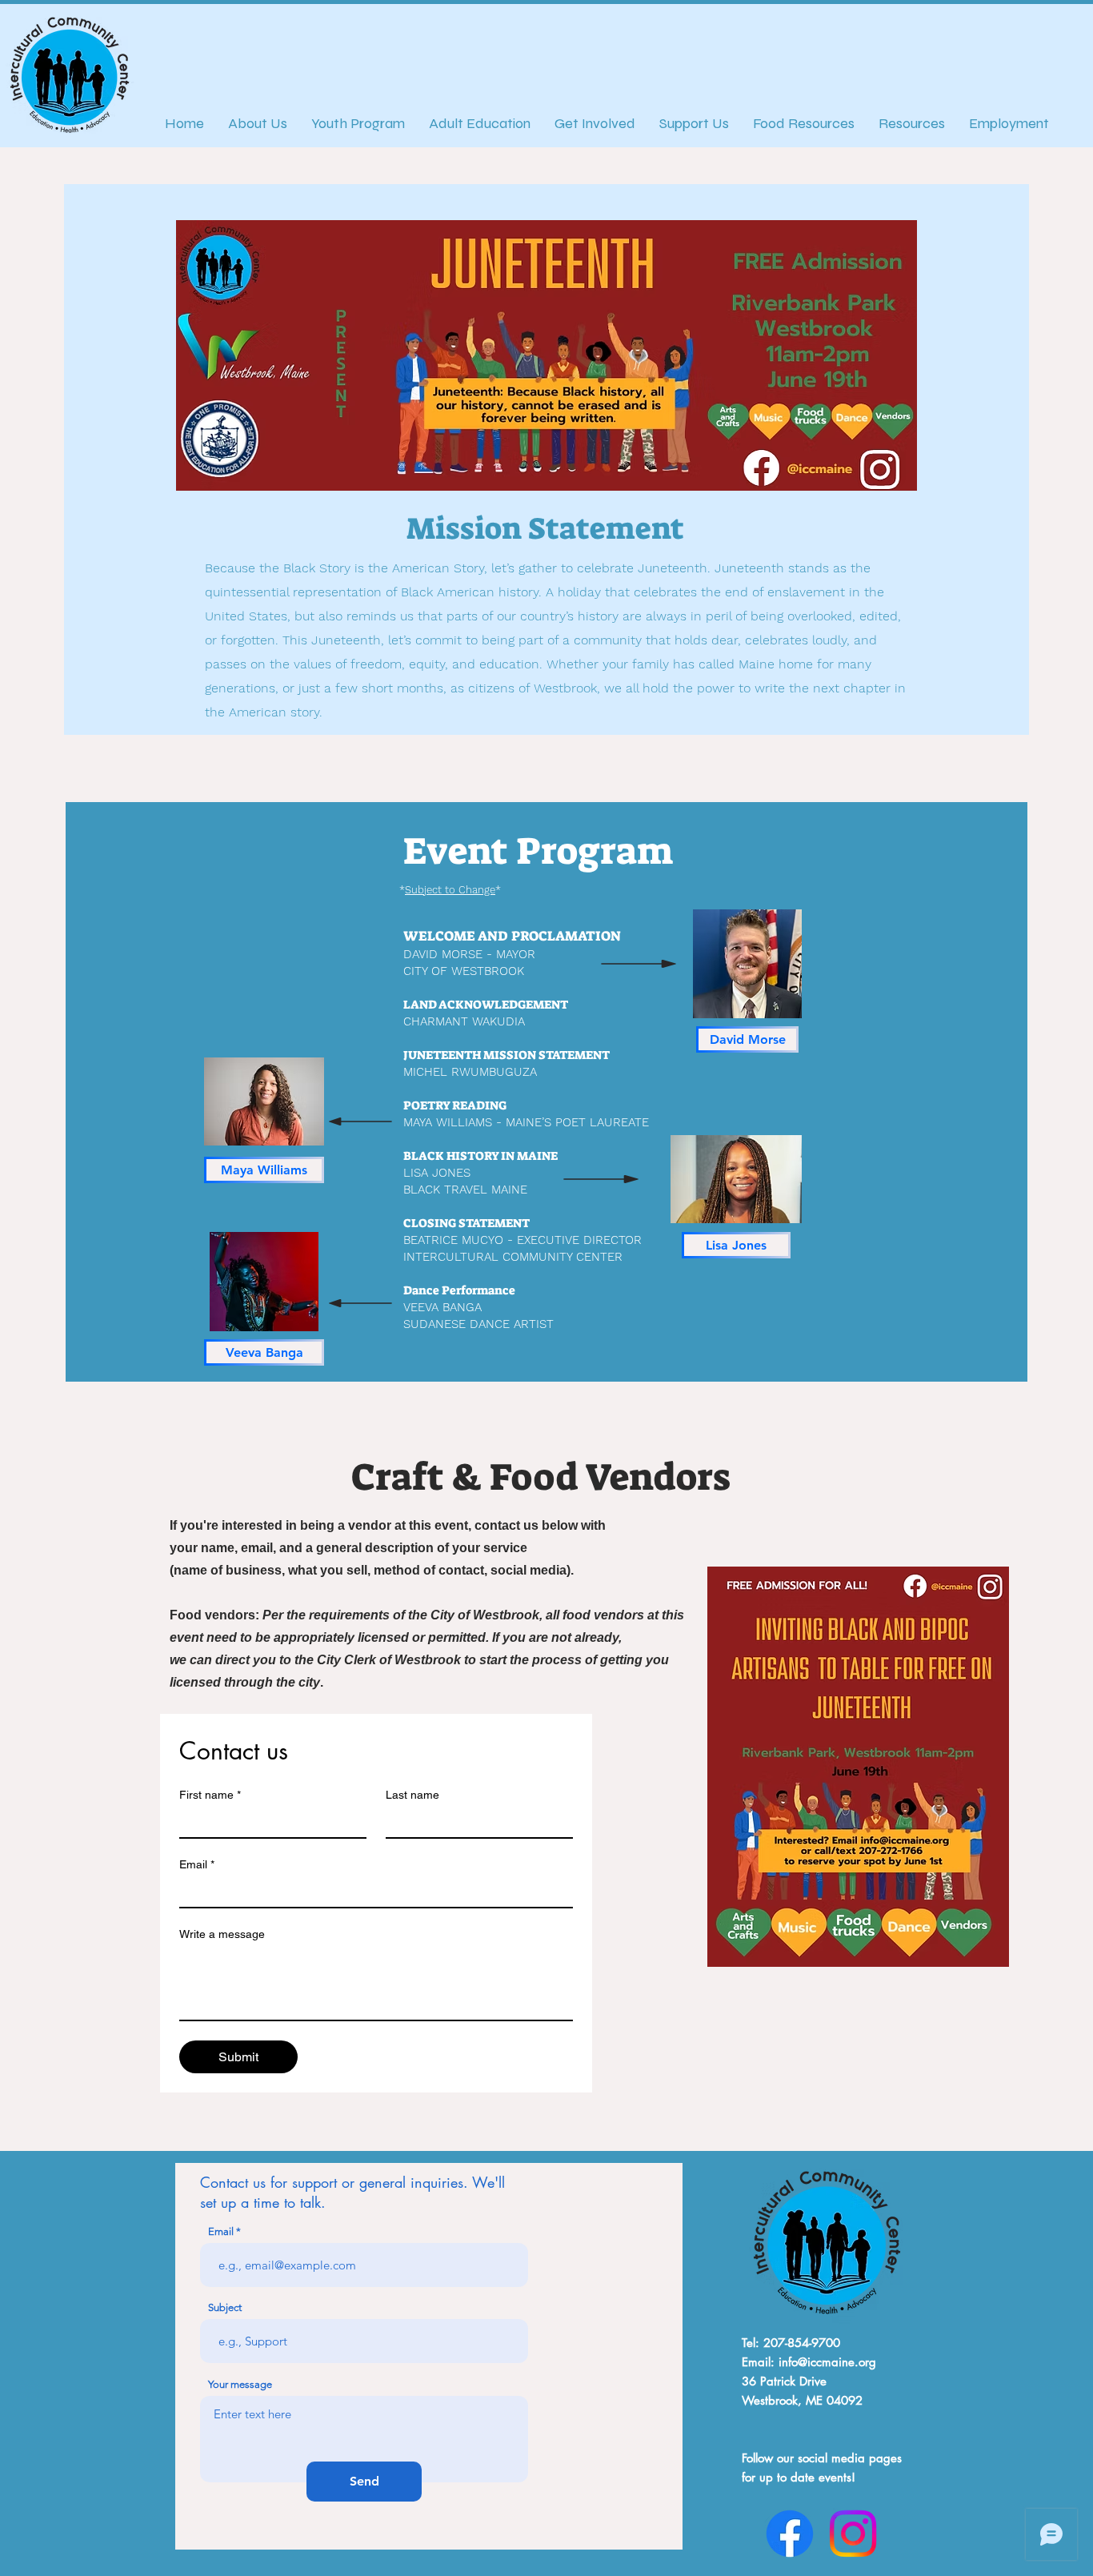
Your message (240, 2384)
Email (197, 1864)
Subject (225, 2307)
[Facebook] (790, 2534)
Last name (412, 1795)
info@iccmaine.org (827, 2362)
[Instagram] (853, 2534)
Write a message (222, 1934)
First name (210, 1795)
